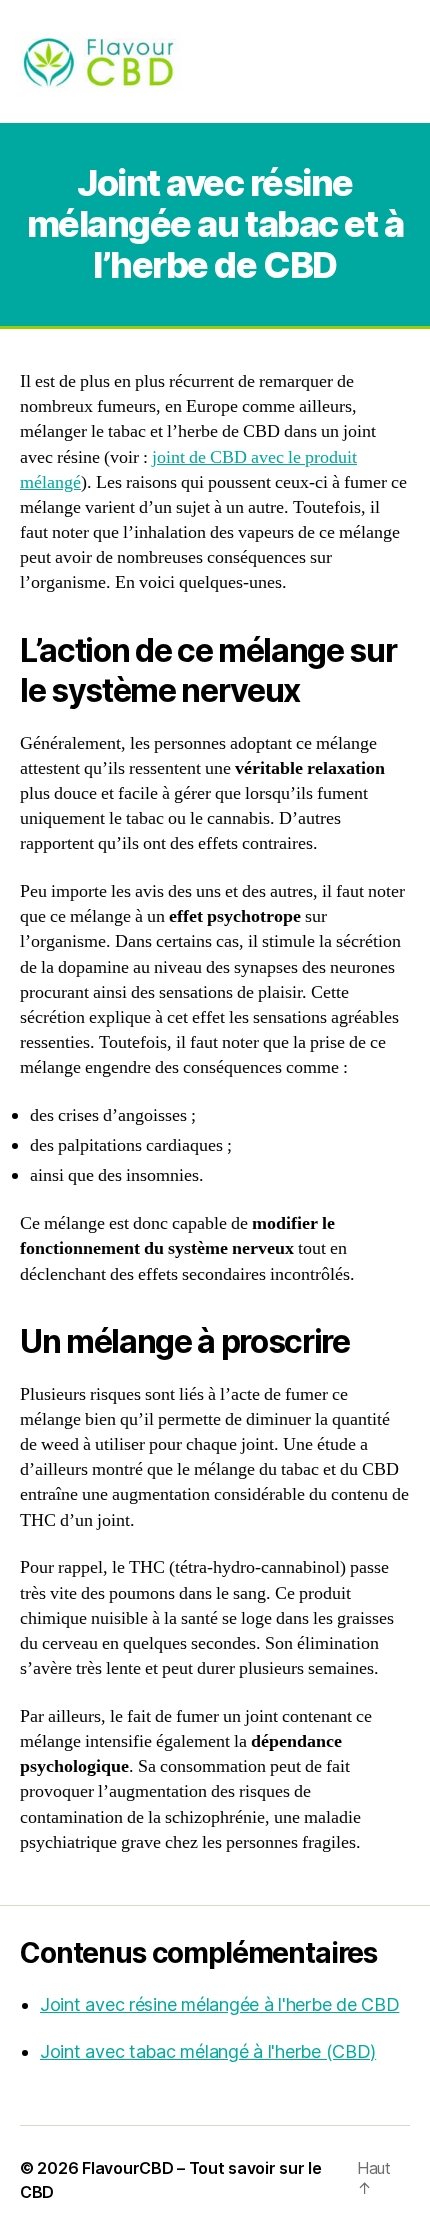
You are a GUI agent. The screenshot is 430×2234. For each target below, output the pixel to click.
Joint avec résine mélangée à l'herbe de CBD (219, 2004)
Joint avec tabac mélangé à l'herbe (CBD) (208, 2051)
